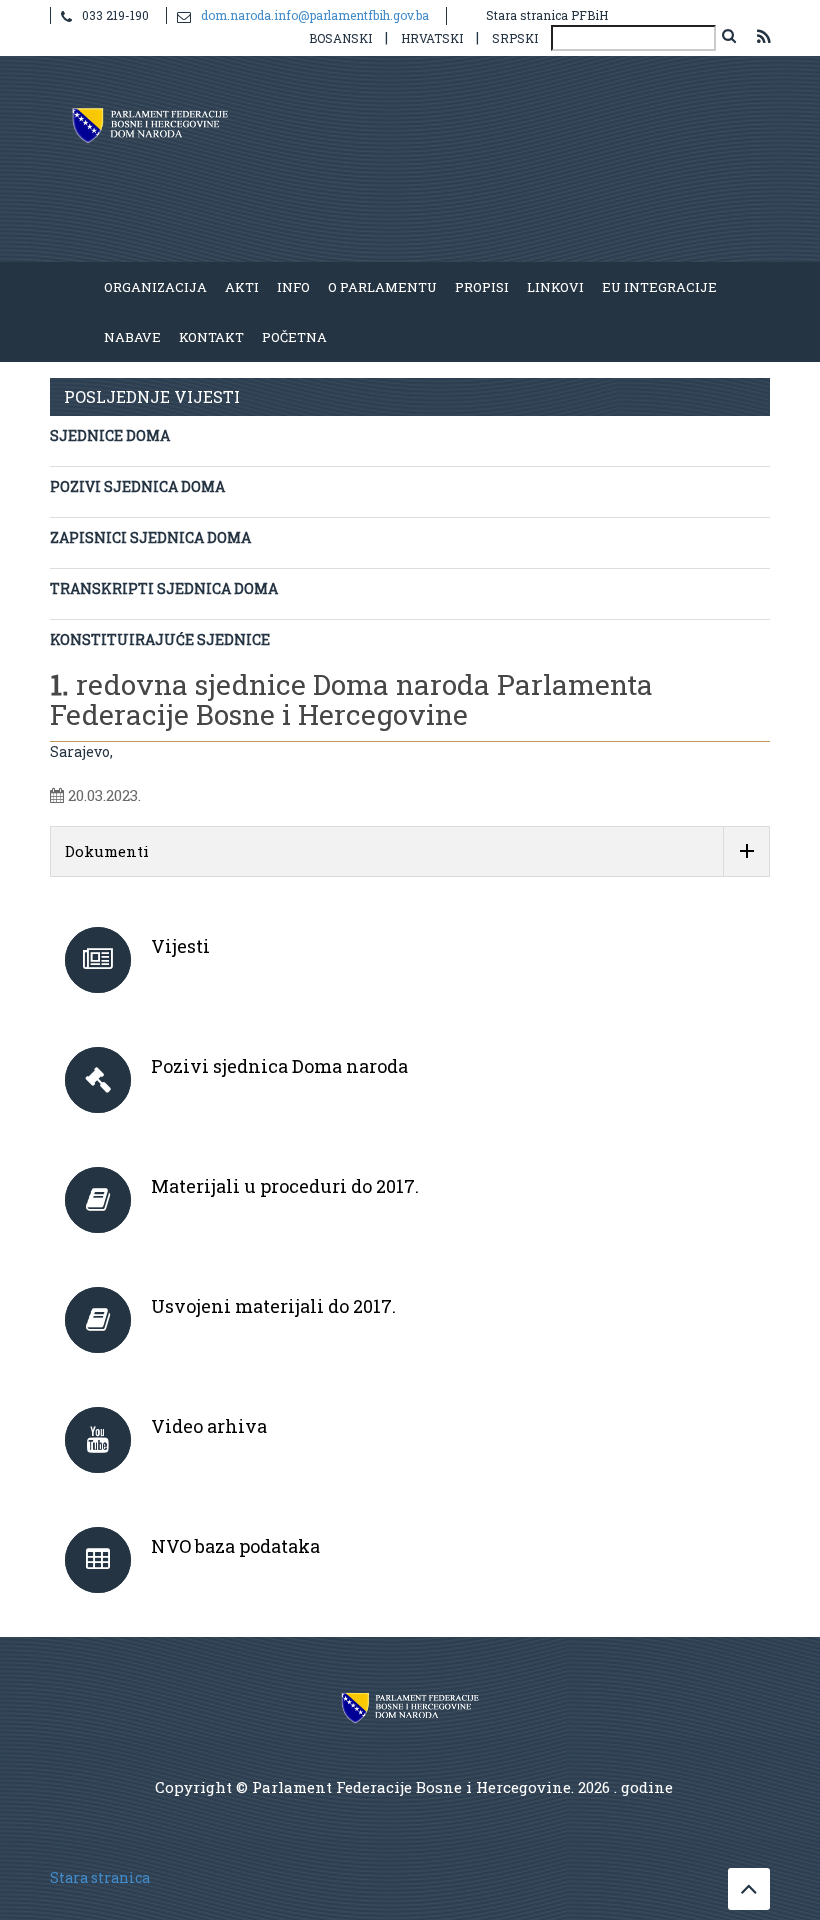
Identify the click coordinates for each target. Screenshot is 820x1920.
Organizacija (155, 287)
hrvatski (432, 38)
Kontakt (211, 337)
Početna (294, 337)
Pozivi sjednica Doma (137, 486)
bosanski (340, 38)
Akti (242, 287)
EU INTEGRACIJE (659, 287)
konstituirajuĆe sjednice (160, 639)
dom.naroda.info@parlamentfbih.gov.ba (315, 15)
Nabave (132, 337)
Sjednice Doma (110, 435)
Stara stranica (100, 1877)
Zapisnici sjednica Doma (150, 537)
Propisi (482, 287)
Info (293, 287)
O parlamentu (382, 287)
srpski (515, 38)
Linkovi (555, 287)
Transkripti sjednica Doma (164, 588)
